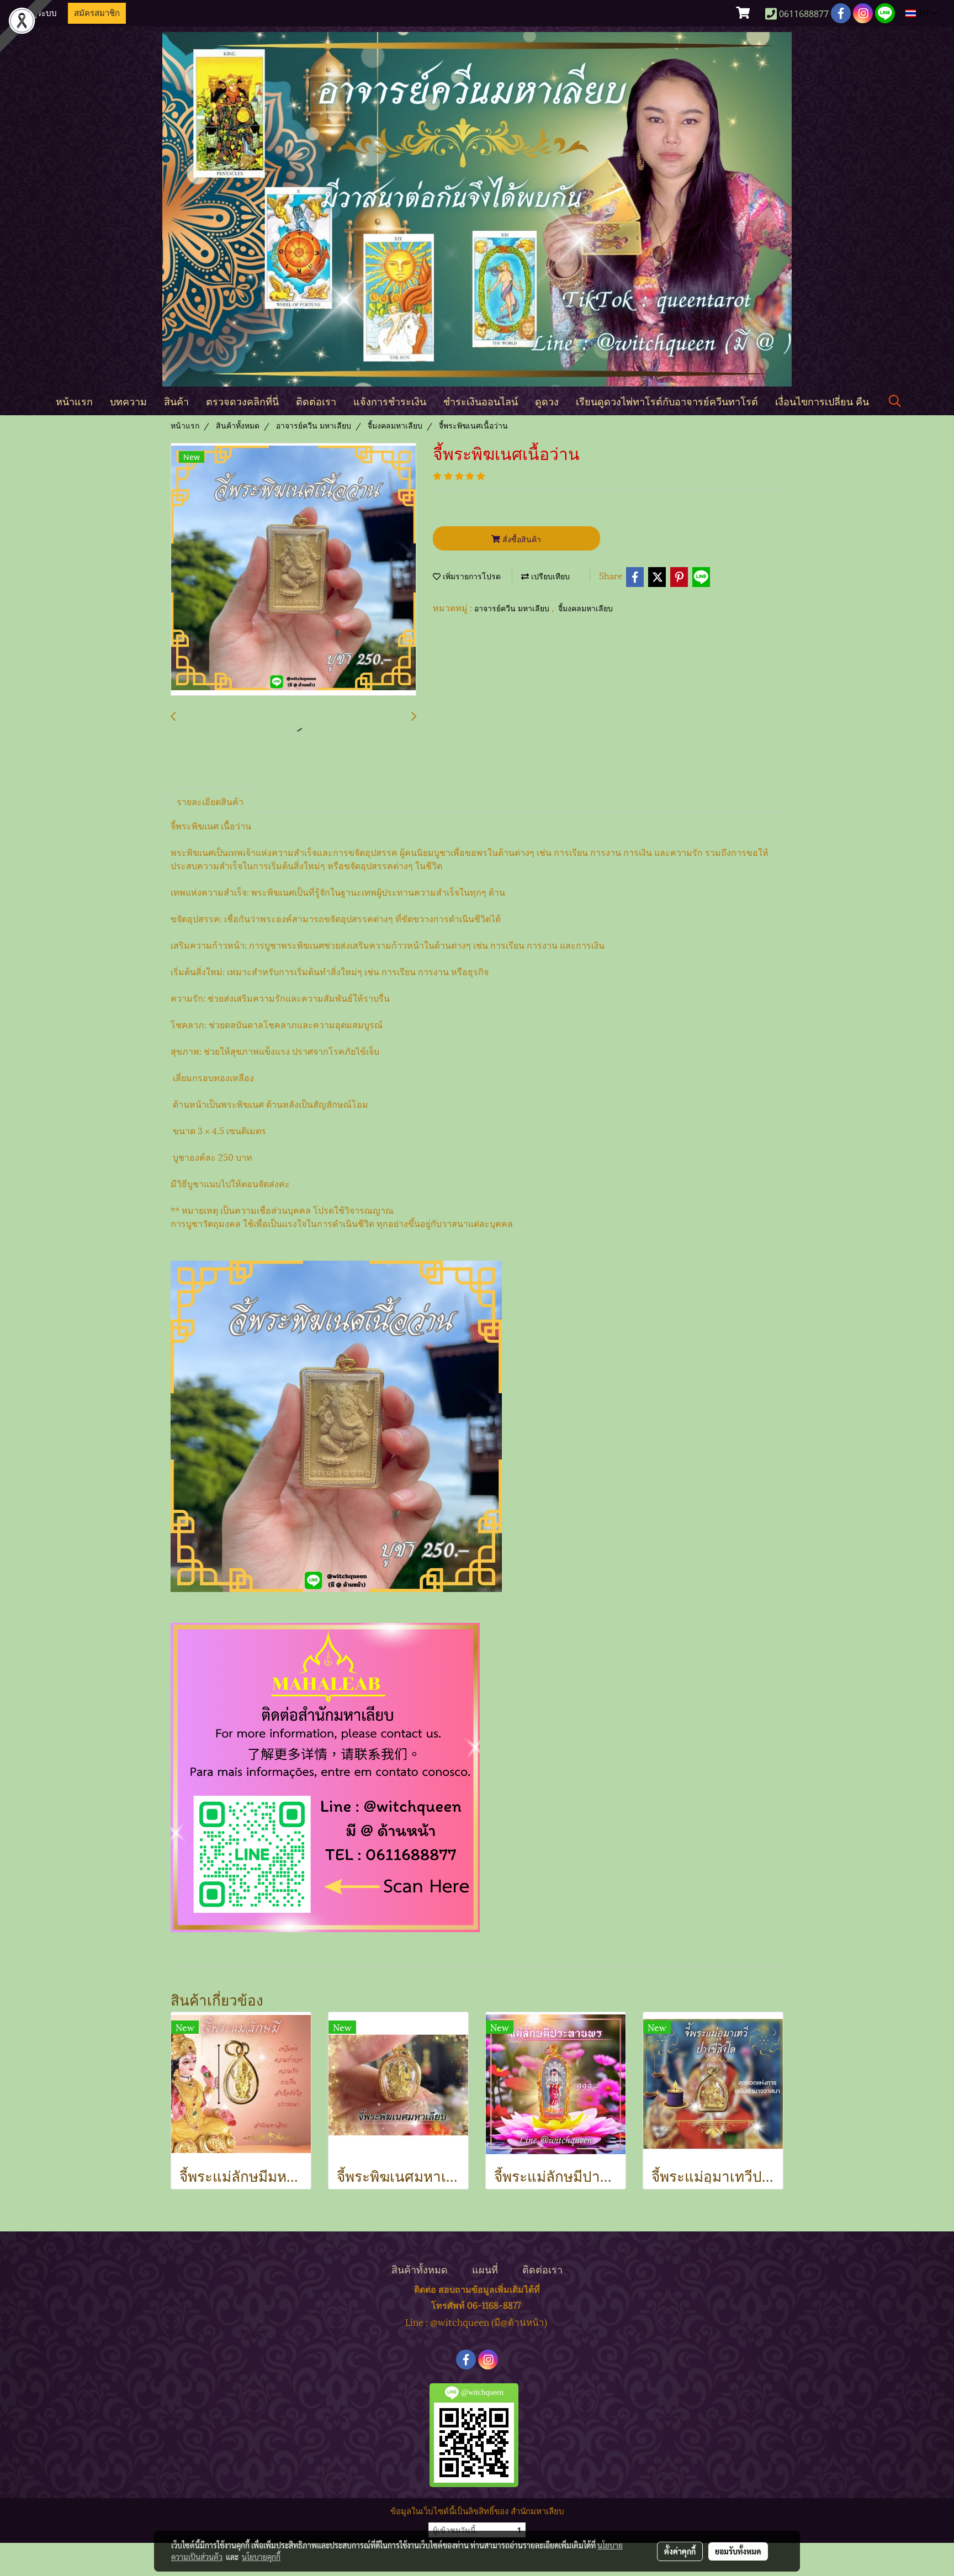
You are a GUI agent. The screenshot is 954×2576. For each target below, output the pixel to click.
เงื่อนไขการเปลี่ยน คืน (822, 401)
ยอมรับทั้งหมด (738, 2551)
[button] (895, 401)
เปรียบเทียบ (549, 577)
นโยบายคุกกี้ (261, 2557)
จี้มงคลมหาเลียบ (585, 609)
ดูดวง (547, 401)
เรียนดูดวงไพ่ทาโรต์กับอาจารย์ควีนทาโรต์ (667, 401)
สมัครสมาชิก (97, 13)
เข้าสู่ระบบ (38, 13)
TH (923, 13)
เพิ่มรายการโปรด (471, 577)
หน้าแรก (74, 401)
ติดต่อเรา (316, 401)
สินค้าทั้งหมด (420, 2269)
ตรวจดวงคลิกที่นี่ (242, 401)
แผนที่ (485, 2269)
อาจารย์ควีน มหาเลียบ (513, 609)
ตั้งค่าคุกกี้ (680, 2551)
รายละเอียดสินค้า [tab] (210, 801)
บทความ (128, 401)
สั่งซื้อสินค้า (521, 539)
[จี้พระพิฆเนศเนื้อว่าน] (293, 570)
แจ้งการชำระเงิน (390, 401)
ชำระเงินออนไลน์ (481, 401)
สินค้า (176, 401)
